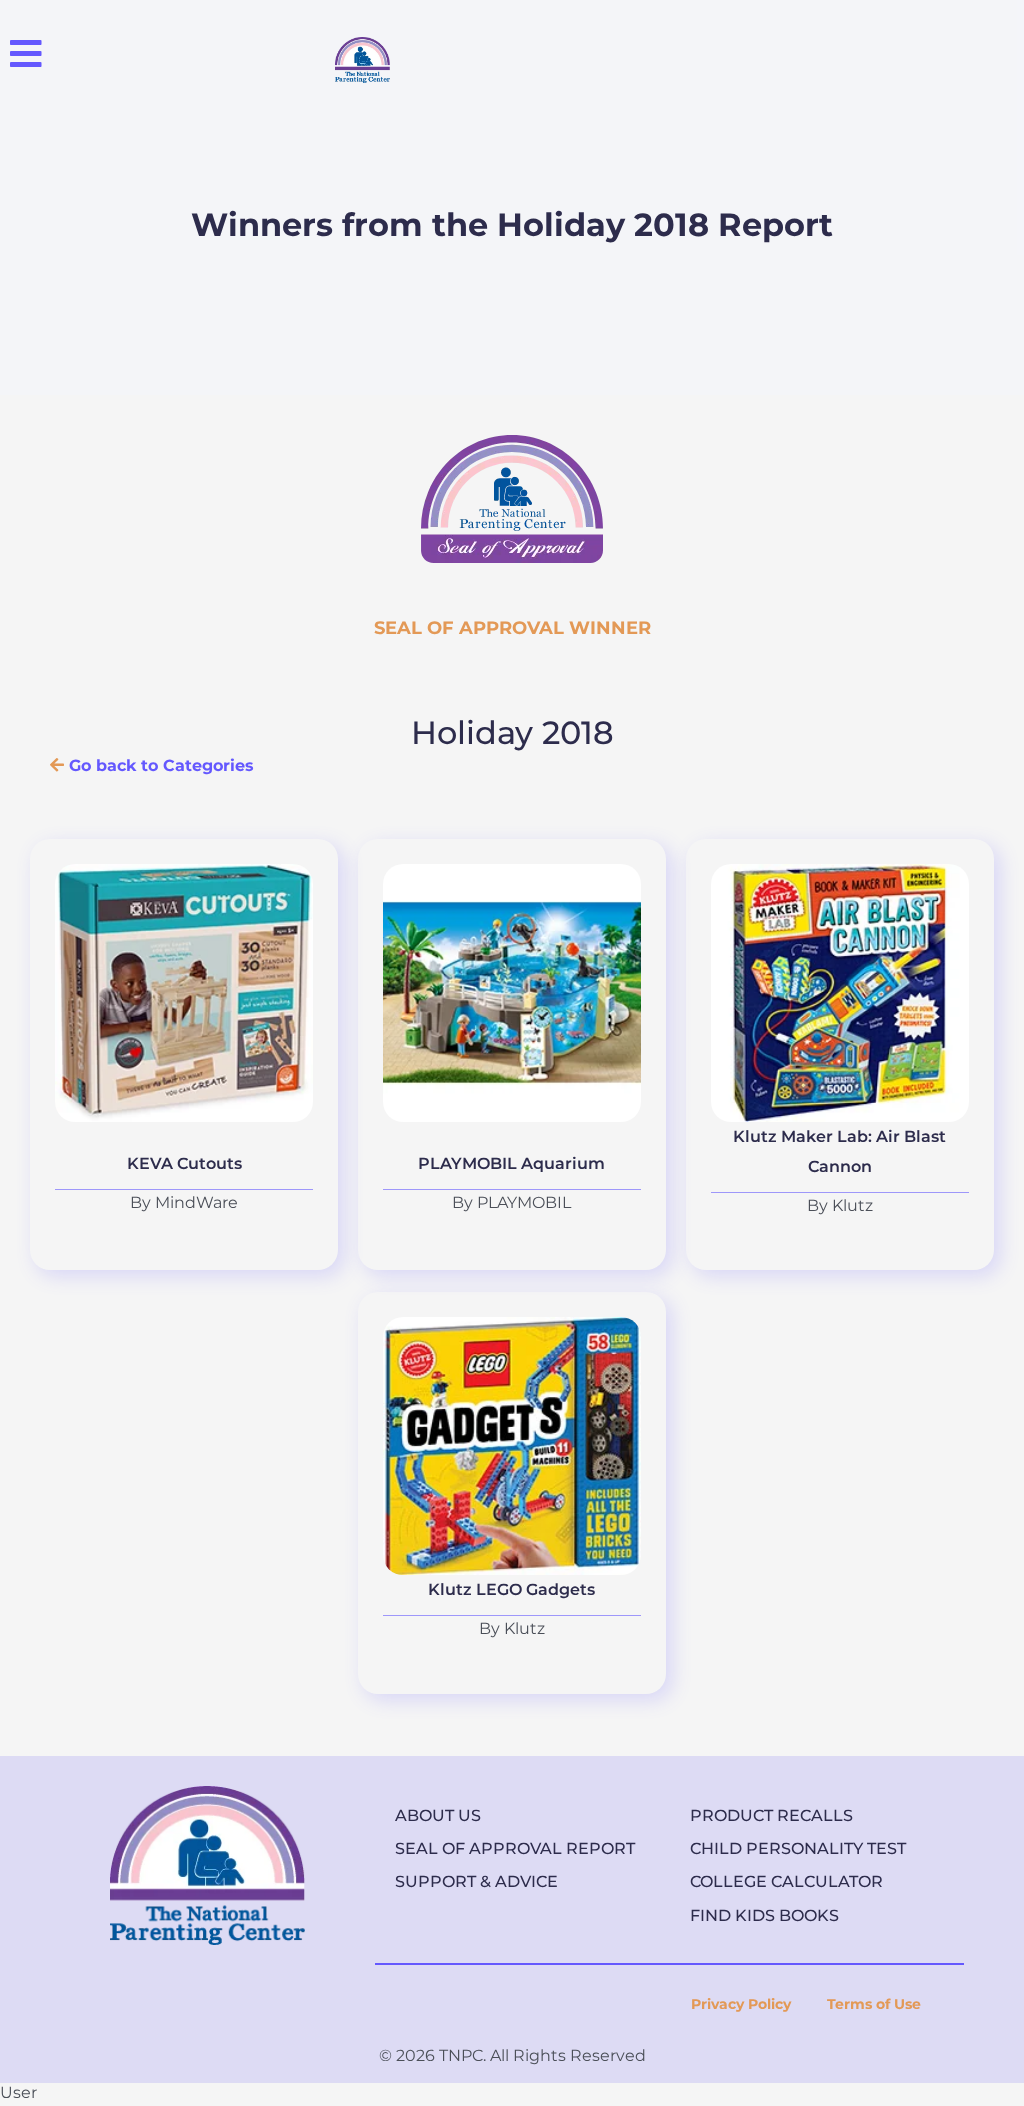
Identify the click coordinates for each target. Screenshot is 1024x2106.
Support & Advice (476, 1881)
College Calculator (786, 1881)
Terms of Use (874, 2004)
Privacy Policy (741, 2004)
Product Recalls (771, 1815)
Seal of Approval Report (515, 1848)
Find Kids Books (764, 1915)
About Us (438, 1815)
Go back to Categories (159, 765)
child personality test (798, 1848)
